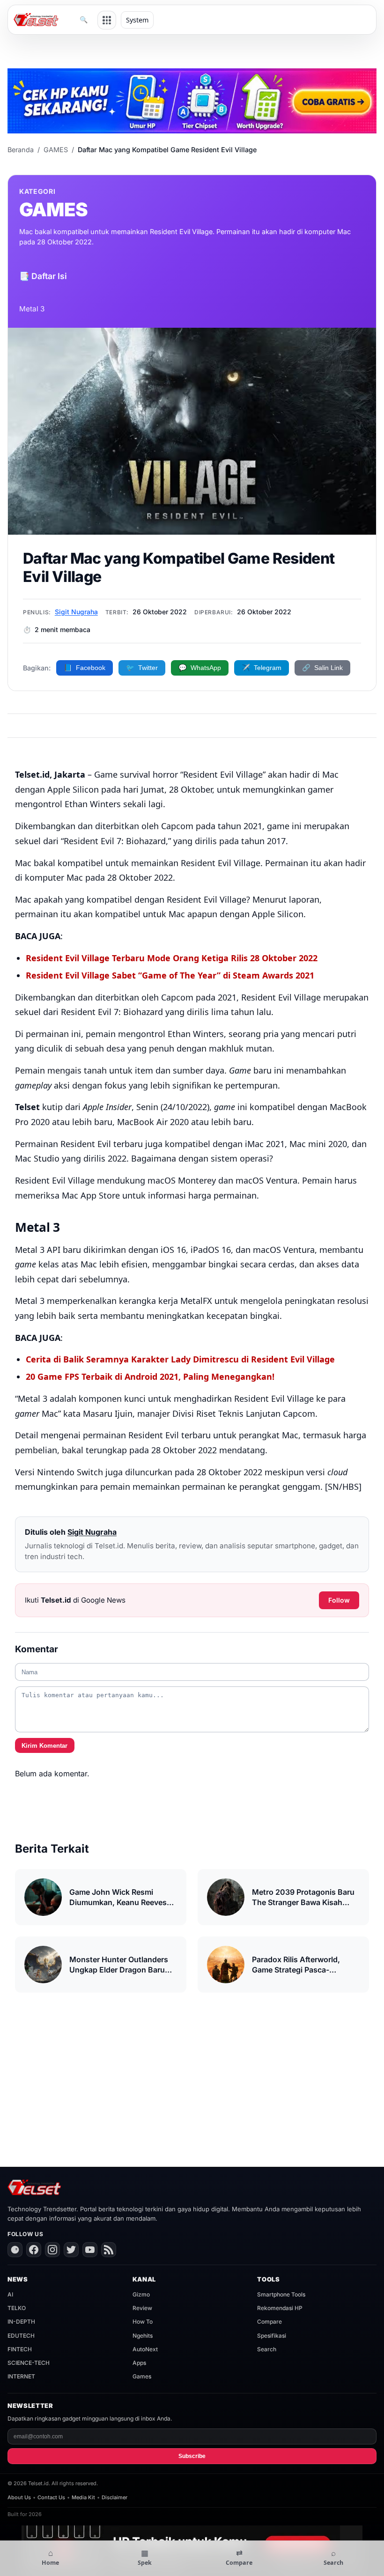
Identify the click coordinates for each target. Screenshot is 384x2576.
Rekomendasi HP (280, 2308)
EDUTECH (21, 2336)
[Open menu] (107, 20)
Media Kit (83, 2497)
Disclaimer (114, 2497)
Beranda (21, 150)
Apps (139, 2363)
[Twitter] (71, 2250)
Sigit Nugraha (76, 612)
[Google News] (15, 2250)
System (137, 20)
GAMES (56, 150)
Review (142, 2308)
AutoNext (145, 2349)
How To (143, 2322)
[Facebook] (34, 2250)
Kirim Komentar (44, 1746)
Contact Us (51, 2497)
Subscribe (192, 2456)
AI (10, 2294)
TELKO (17, 2308)
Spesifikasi (272, 2336)
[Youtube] (90, 2250)
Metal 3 (32, 309)
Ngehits (143, 2336)
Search (267, 2349)
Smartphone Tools (281, 2294)
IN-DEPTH (21, 2322)
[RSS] (109, 2250)
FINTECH (20, 2349)
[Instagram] (52, 2250)
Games (142, 2376)
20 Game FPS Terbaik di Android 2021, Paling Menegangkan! (150, 1376)
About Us (19, 2497)
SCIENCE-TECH (29, 2363)
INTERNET (21, 2376)
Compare (270, 2322)
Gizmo (141, 2294)
